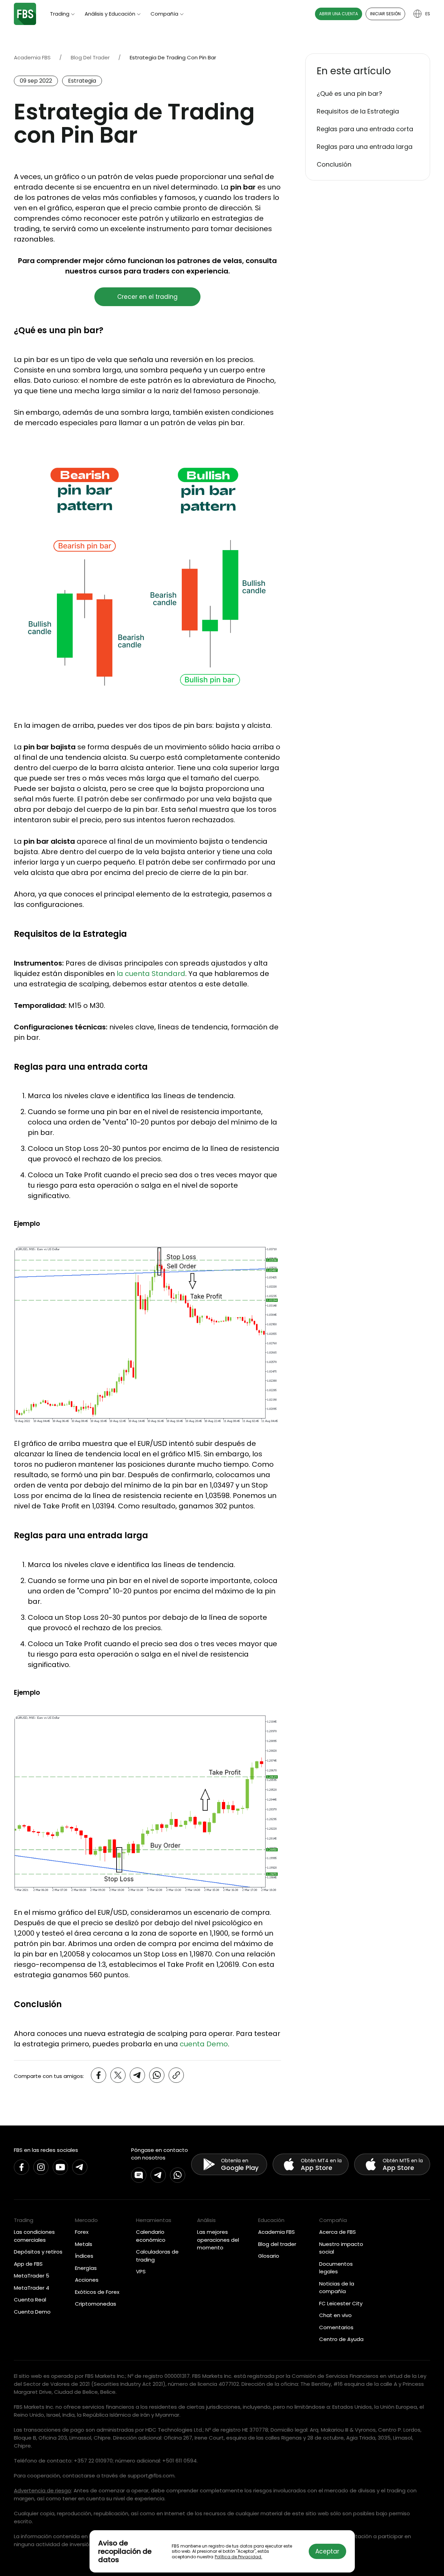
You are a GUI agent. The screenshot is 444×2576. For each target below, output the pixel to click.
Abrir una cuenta (339, 14)
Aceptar (327, 2551)
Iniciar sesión (385, 14)
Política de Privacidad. (238, 2557)
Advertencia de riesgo (42, 2490)
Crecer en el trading (147, 297)
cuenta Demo (204, 2044)
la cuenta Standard (151, 974)
